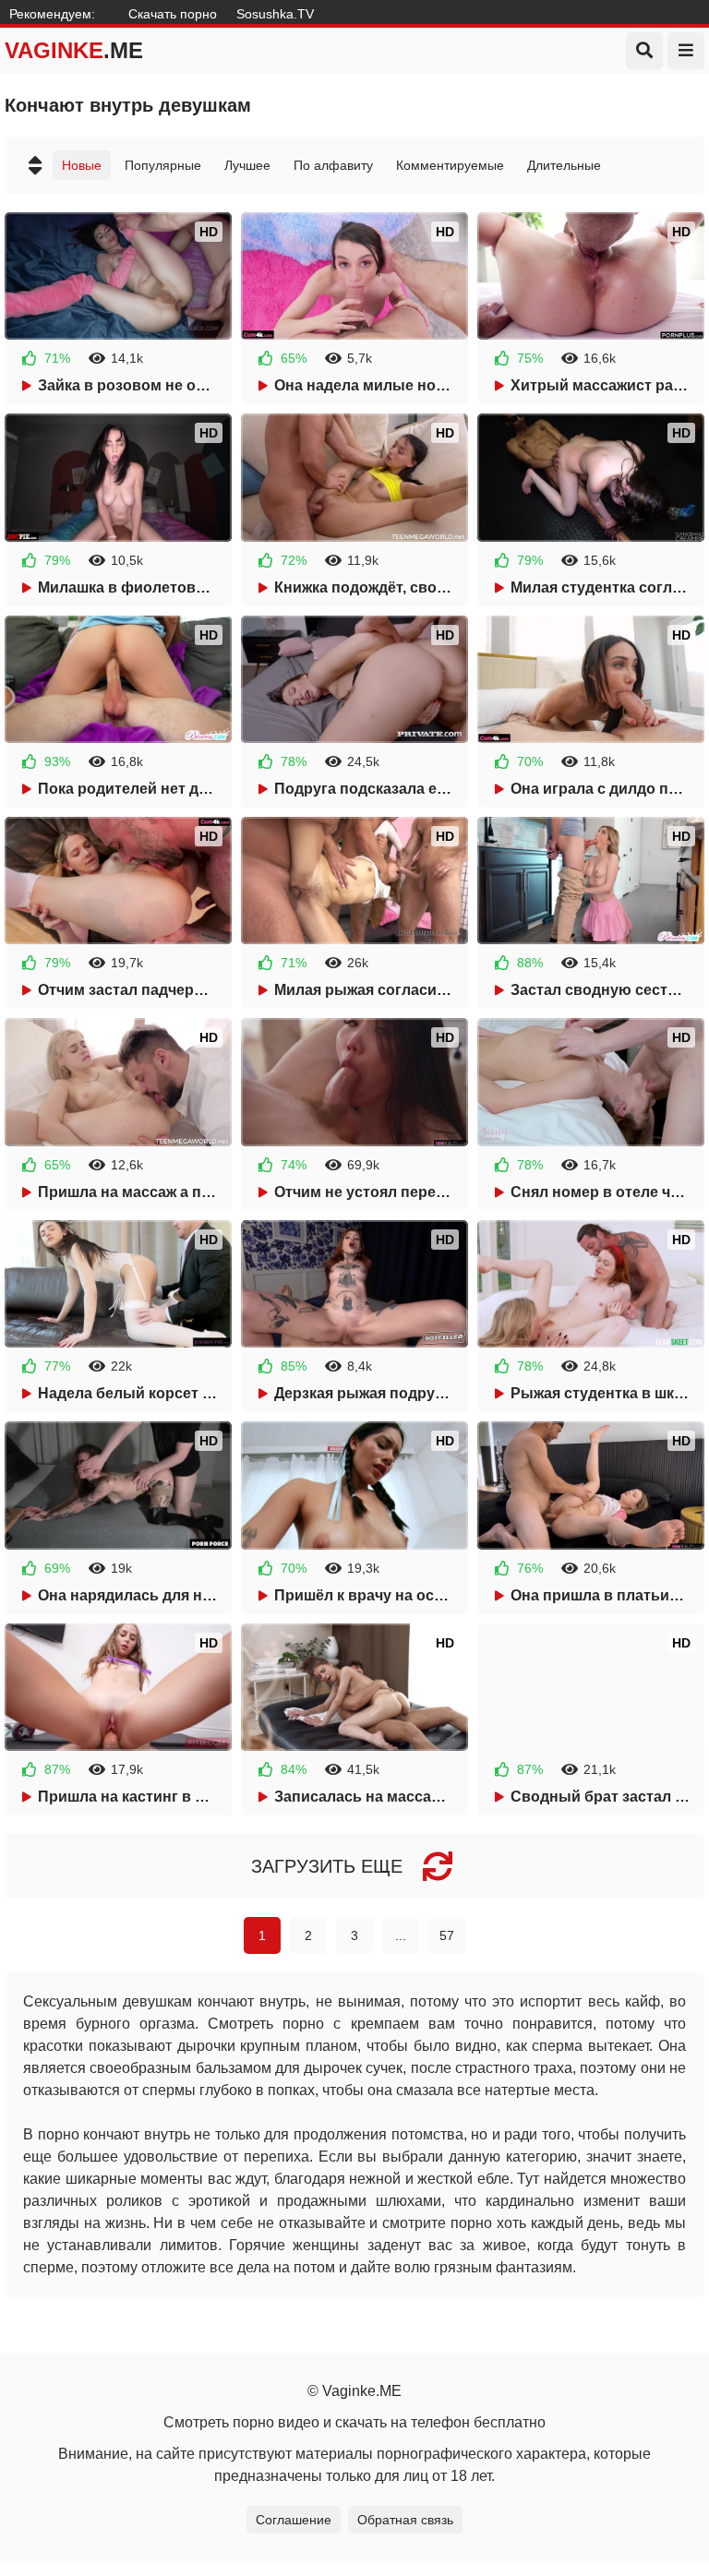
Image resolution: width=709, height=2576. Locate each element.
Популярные (163, 165)
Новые (82, 165)
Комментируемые (450, 165)
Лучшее (247, 165)
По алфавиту (333, 165)
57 (447, 1935)
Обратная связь (405, 2520)
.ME (74, 50)
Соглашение (294, 2520)
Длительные (564, 165)
